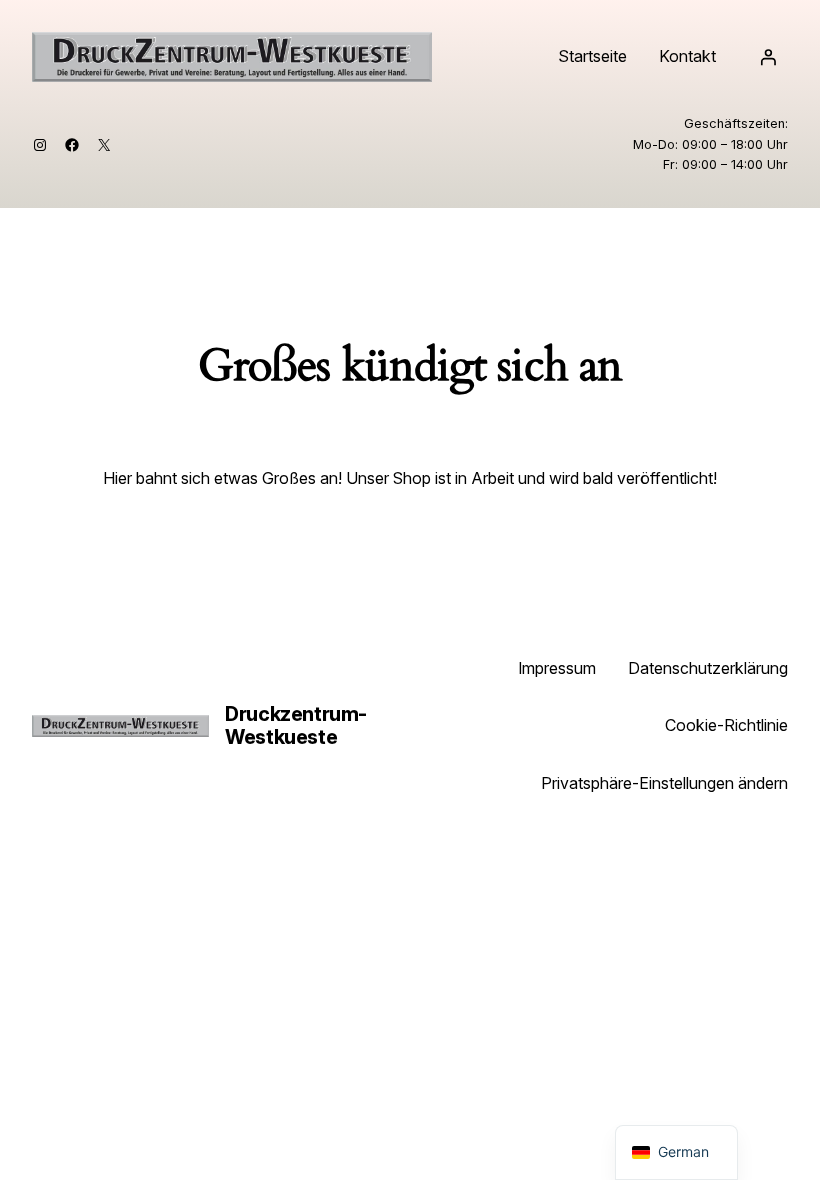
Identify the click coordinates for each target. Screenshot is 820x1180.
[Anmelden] (768, 57)
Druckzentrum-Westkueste (296, 725)
